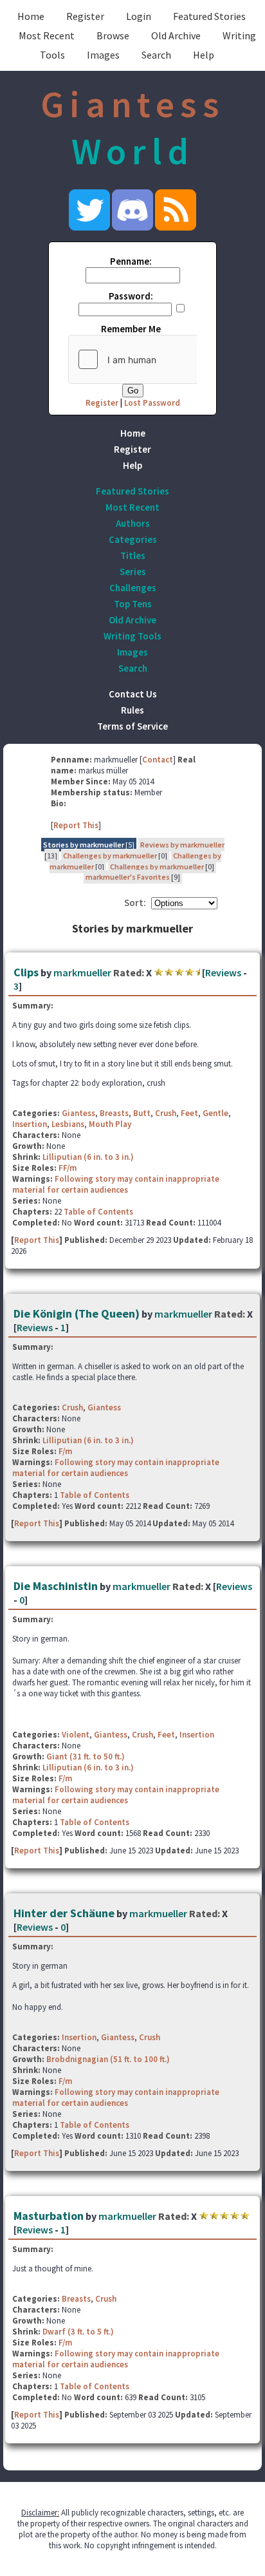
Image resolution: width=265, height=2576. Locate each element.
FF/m (68, 1168)
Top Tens (133, 604)
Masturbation (49, 2216)
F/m (65, 1451)
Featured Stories (209, 16)
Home (31, 16)
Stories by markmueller (84, 845)
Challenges (133, 588)
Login (139, 16)
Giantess (78, 1113)
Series (133, 572)
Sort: (135, 903)
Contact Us (133, 694)
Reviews (223, 972)
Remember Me (131, 329)
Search (156, 55)
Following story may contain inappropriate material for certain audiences (116, 1184)
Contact (158, 760)
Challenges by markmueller (110, 856)
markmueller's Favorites (128, 877)
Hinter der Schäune (64, 1913)
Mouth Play (110, 1124)
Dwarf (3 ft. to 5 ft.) (78, 2332)
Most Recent (47, 35)
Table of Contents (98, 1212)
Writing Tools (132, 636)
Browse (113, 35)
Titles (133, 555)
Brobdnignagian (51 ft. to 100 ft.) (108, 2059)
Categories (133, 539)
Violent (76, 1735)
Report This (76, 825)
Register (85, 16)
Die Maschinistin (56, 1586)
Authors (133, 523)
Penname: (131, 261)
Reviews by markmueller (182, 845)
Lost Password (152, 403)
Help (204, 55)
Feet (189, 1113)
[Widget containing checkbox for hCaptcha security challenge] (165, 359)
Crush (166, 1113)
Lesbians (68, 1124)
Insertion (30, 1124)
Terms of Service (132, 726)
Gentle (215, 1113)
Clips (26, 972)
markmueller (82, 972)
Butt (142, 1113)
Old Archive (176, 35)
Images (103, 55)
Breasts (114, 1113)
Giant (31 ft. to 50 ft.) (86, 1757)
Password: (131, 296)
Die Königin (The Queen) (77, 1313)
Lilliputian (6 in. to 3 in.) (88, 1157)
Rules (132, 710)
